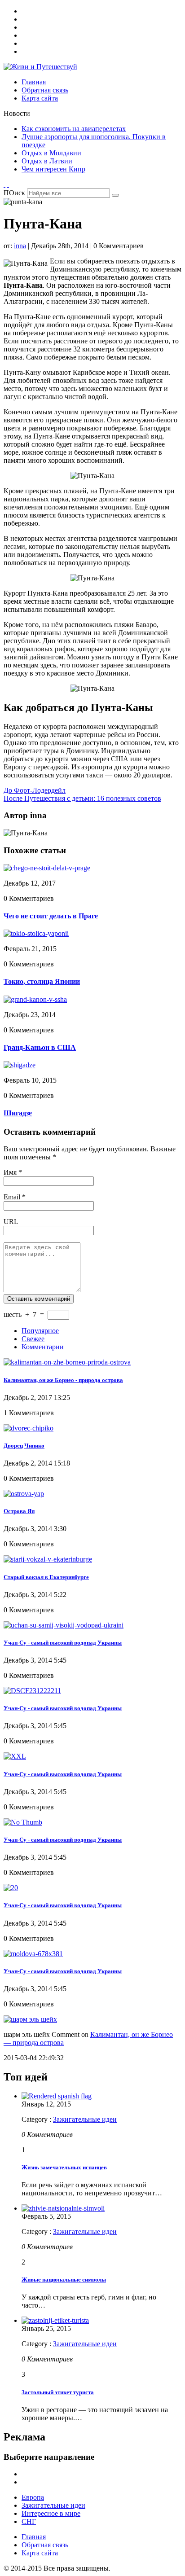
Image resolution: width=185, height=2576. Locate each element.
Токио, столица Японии (42, 981)
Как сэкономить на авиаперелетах (74, 129)
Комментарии (43, 1347)
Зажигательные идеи (85, 2119)
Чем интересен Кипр (53, 169)
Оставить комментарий (39, 1299)
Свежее (33, 1339)
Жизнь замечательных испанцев (64, 2167)
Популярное (40, 1331)
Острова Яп (19, 1511)
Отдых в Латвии (47, 161)
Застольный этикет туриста (58, 2392)
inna (20, 246)
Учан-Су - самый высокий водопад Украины (63, 1643)
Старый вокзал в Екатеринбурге (46, 1577)
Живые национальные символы (64, 2280)
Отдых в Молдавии (51, 153)
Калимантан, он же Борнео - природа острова (63, 1380)
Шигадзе (18, 1113)
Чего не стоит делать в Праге (51, 916)
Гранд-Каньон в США (40, 1047)
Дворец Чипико (24, 1446)
